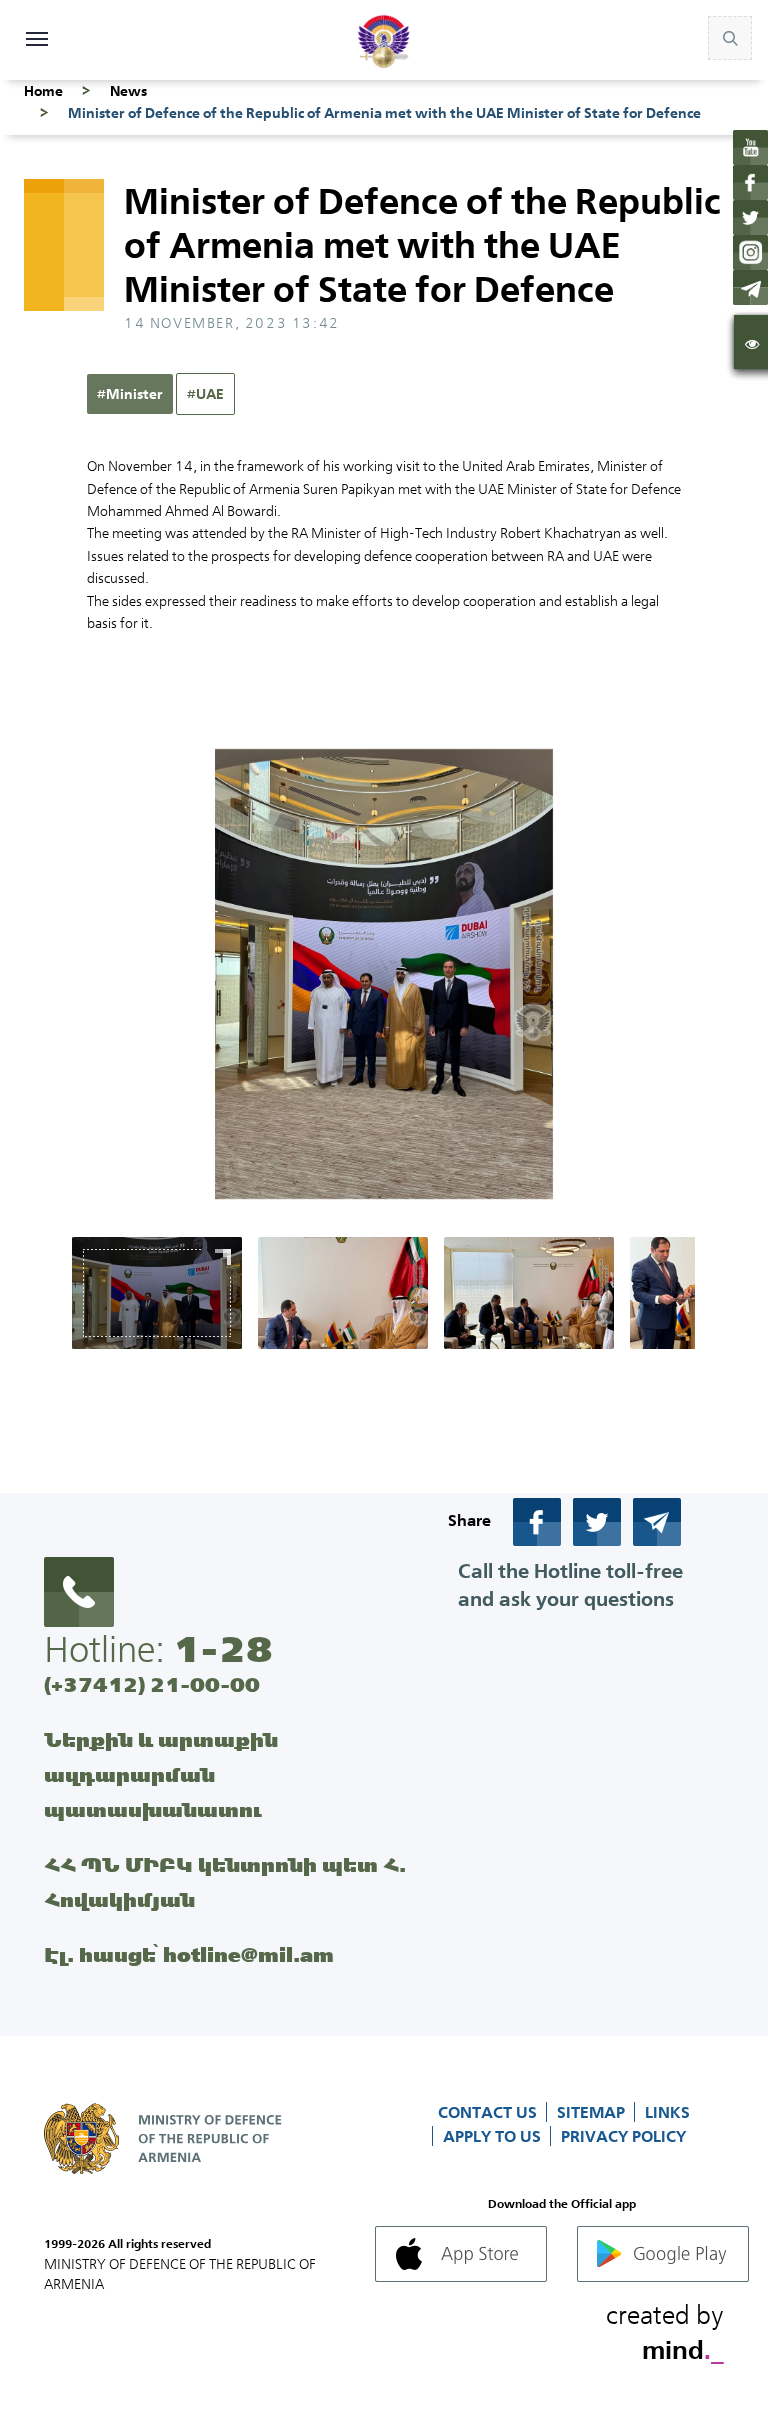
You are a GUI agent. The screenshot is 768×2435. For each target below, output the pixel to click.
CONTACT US (489, 2112)
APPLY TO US (494, 2136)
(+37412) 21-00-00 (152, 1684)
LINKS (667, 2112)
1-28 (223, 1649)
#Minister (130, 394)
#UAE (205, 394)
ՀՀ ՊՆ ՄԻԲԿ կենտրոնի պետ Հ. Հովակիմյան (225, 1882)
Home (43, 91)
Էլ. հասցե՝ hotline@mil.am (189, 1954)
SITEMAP (593, 2112)
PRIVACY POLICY (623, 2136)
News (128, 91)
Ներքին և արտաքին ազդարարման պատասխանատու (161, 1774)
